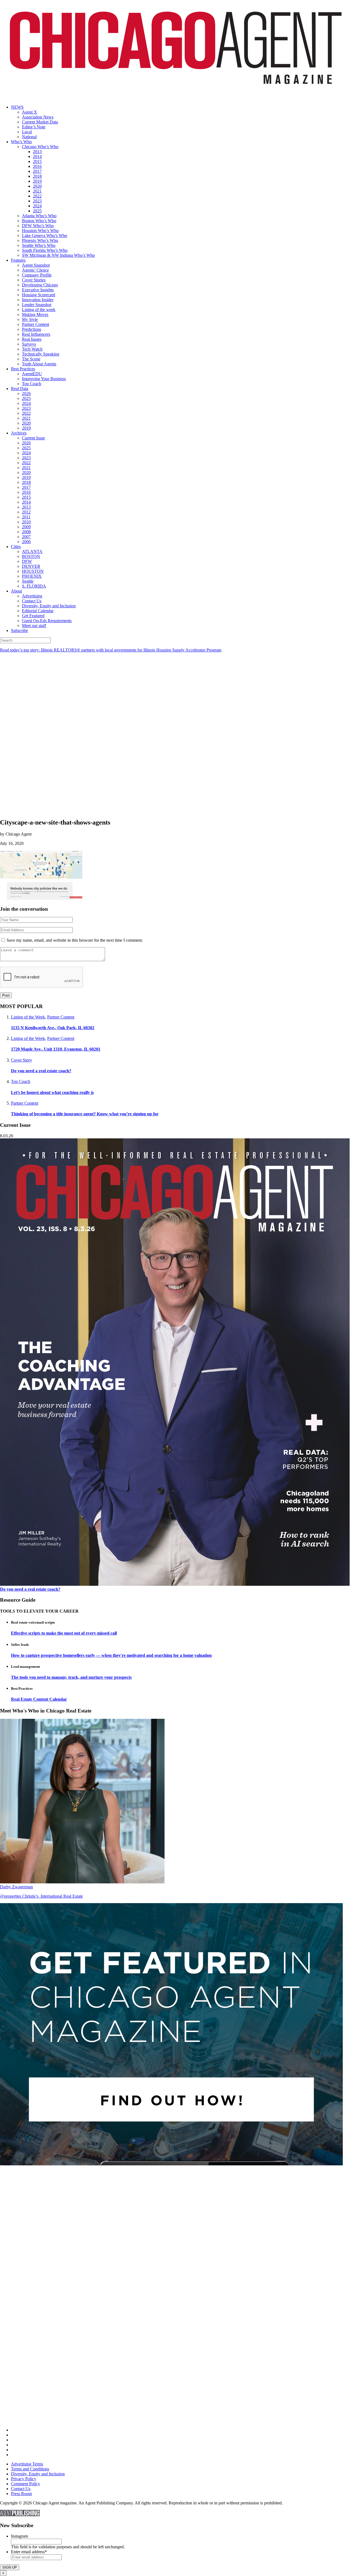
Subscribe (19, 630)
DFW (27, 561)
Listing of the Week (28, 1017)
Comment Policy (26, 2484)
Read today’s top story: (111, 650)
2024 (37, 206)
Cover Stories (34, 280)
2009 (26, 527)
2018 (37, 176)
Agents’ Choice (35, 270)
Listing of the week (39, 310)
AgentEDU (32, 374)
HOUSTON (33, 571)
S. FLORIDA (34, 586)
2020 (37, 186)
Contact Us (32, 601)
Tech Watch (32, 349)
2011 (26, 517)
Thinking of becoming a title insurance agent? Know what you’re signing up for (85, 1114)
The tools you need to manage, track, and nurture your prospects (71, 1677)
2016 (37, 166)
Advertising (32, 596)
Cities (16, 547)
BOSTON (31, 556)
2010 (26, 522)
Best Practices (23, 369)
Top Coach (32, 384)
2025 (37, 211)
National (29, 137)
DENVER (31, 566)
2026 (26, 393)
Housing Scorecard (39, 295)
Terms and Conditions (30, 2469)
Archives (19, 433)
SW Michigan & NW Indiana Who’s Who (58, 255)
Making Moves (35, 314)
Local (27, 132)
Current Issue (33, 438)
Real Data (20, 389)
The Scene (31, 359)
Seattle (28, 581)
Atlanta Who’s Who (39, 216)
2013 (37, 152)
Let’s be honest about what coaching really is (52, 1092)
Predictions (32, 329)
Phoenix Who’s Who (40, 240)
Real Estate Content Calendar (39, 1699)
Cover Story (22, 1060)
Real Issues (32, 339)
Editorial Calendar (38, 611)
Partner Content (36, 324)
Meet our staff (34, 626)
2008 (26, 532)
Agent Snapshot (36, 265)
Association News (38, 117)
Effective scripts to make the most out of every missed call (64, 1633)
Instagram (19, 2536)
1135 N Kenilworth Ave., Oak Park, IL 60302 (53, 1028)
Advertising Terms (27, 2464)
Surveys (29, 344)
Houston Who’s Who (40, 231)
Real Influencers (36, 334)
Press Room (21, 2494)
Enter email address (29, 2552)
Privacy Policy (24, 2479)
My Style (30, 319)
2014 (37, 156)
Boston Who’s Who (39, 221)
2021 (37, 191)
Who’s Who (21, 142)
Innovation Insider (38, 300)
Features (18, 260)
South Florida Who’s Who (45, 250)
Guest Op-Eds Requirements (47, 621)
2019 (37, 181)
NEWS (17, 107)
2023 (37, 201)
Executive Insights (38, 290)
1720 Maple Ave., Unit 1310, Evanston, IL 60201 (56, 1049)
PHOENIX (32, 576)
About (16, 591)
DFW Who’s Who (38, 226)
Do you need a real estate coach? (41, 1071)
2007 (26, 537)
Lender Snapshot (37, 305)
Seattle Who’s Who (39, 245)
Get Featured (33, 616)
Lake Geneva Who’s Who (45, 235)
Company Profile (37, 275)
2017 (37, 171)
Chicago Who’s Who (40, 147)
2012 (26, 512)
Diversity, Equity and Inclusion (49, 606)
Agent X (29, 112)
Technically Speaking (41, 354)
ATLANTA (32, 551)
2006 (26, 542)
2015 (37, 161)
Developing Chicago (40, 285)
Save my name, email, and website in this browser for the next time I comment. (75, 940)
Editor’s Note (34, 127)
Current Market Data (40, 122)
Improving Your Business (44, 379)
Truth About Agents (39, 364)
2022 (37, 196)
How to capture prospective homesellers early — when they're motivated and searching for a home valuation (111, 1655)
